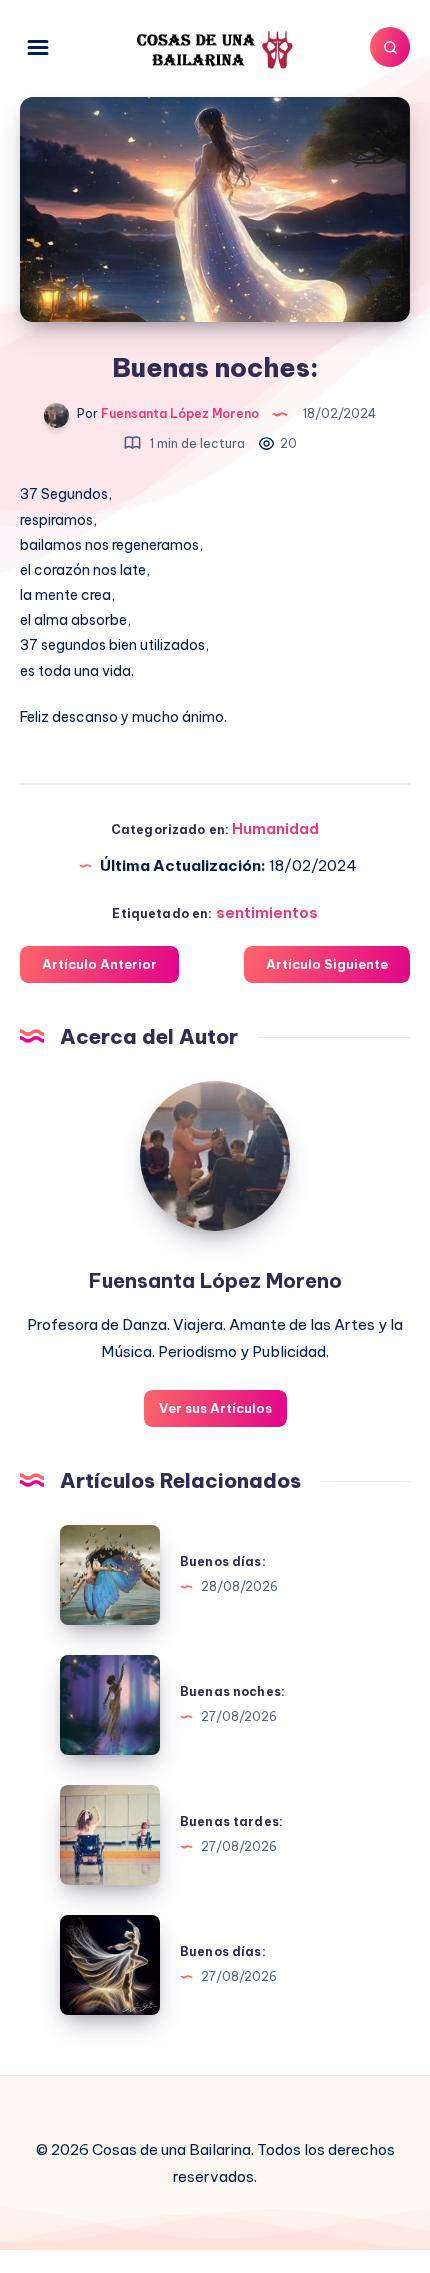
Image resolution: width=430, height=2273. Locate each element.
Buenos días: (223, 1561)
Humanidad (275, 828)
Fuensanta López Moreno (215, 1280)
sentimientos (267, 912)
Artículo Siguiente (327, 964)
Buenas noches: (232, 1691)
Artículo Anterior (99, 964)
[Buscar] (390, 47)
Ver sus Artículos (215, 1408)
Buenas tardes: (231, 1821)
